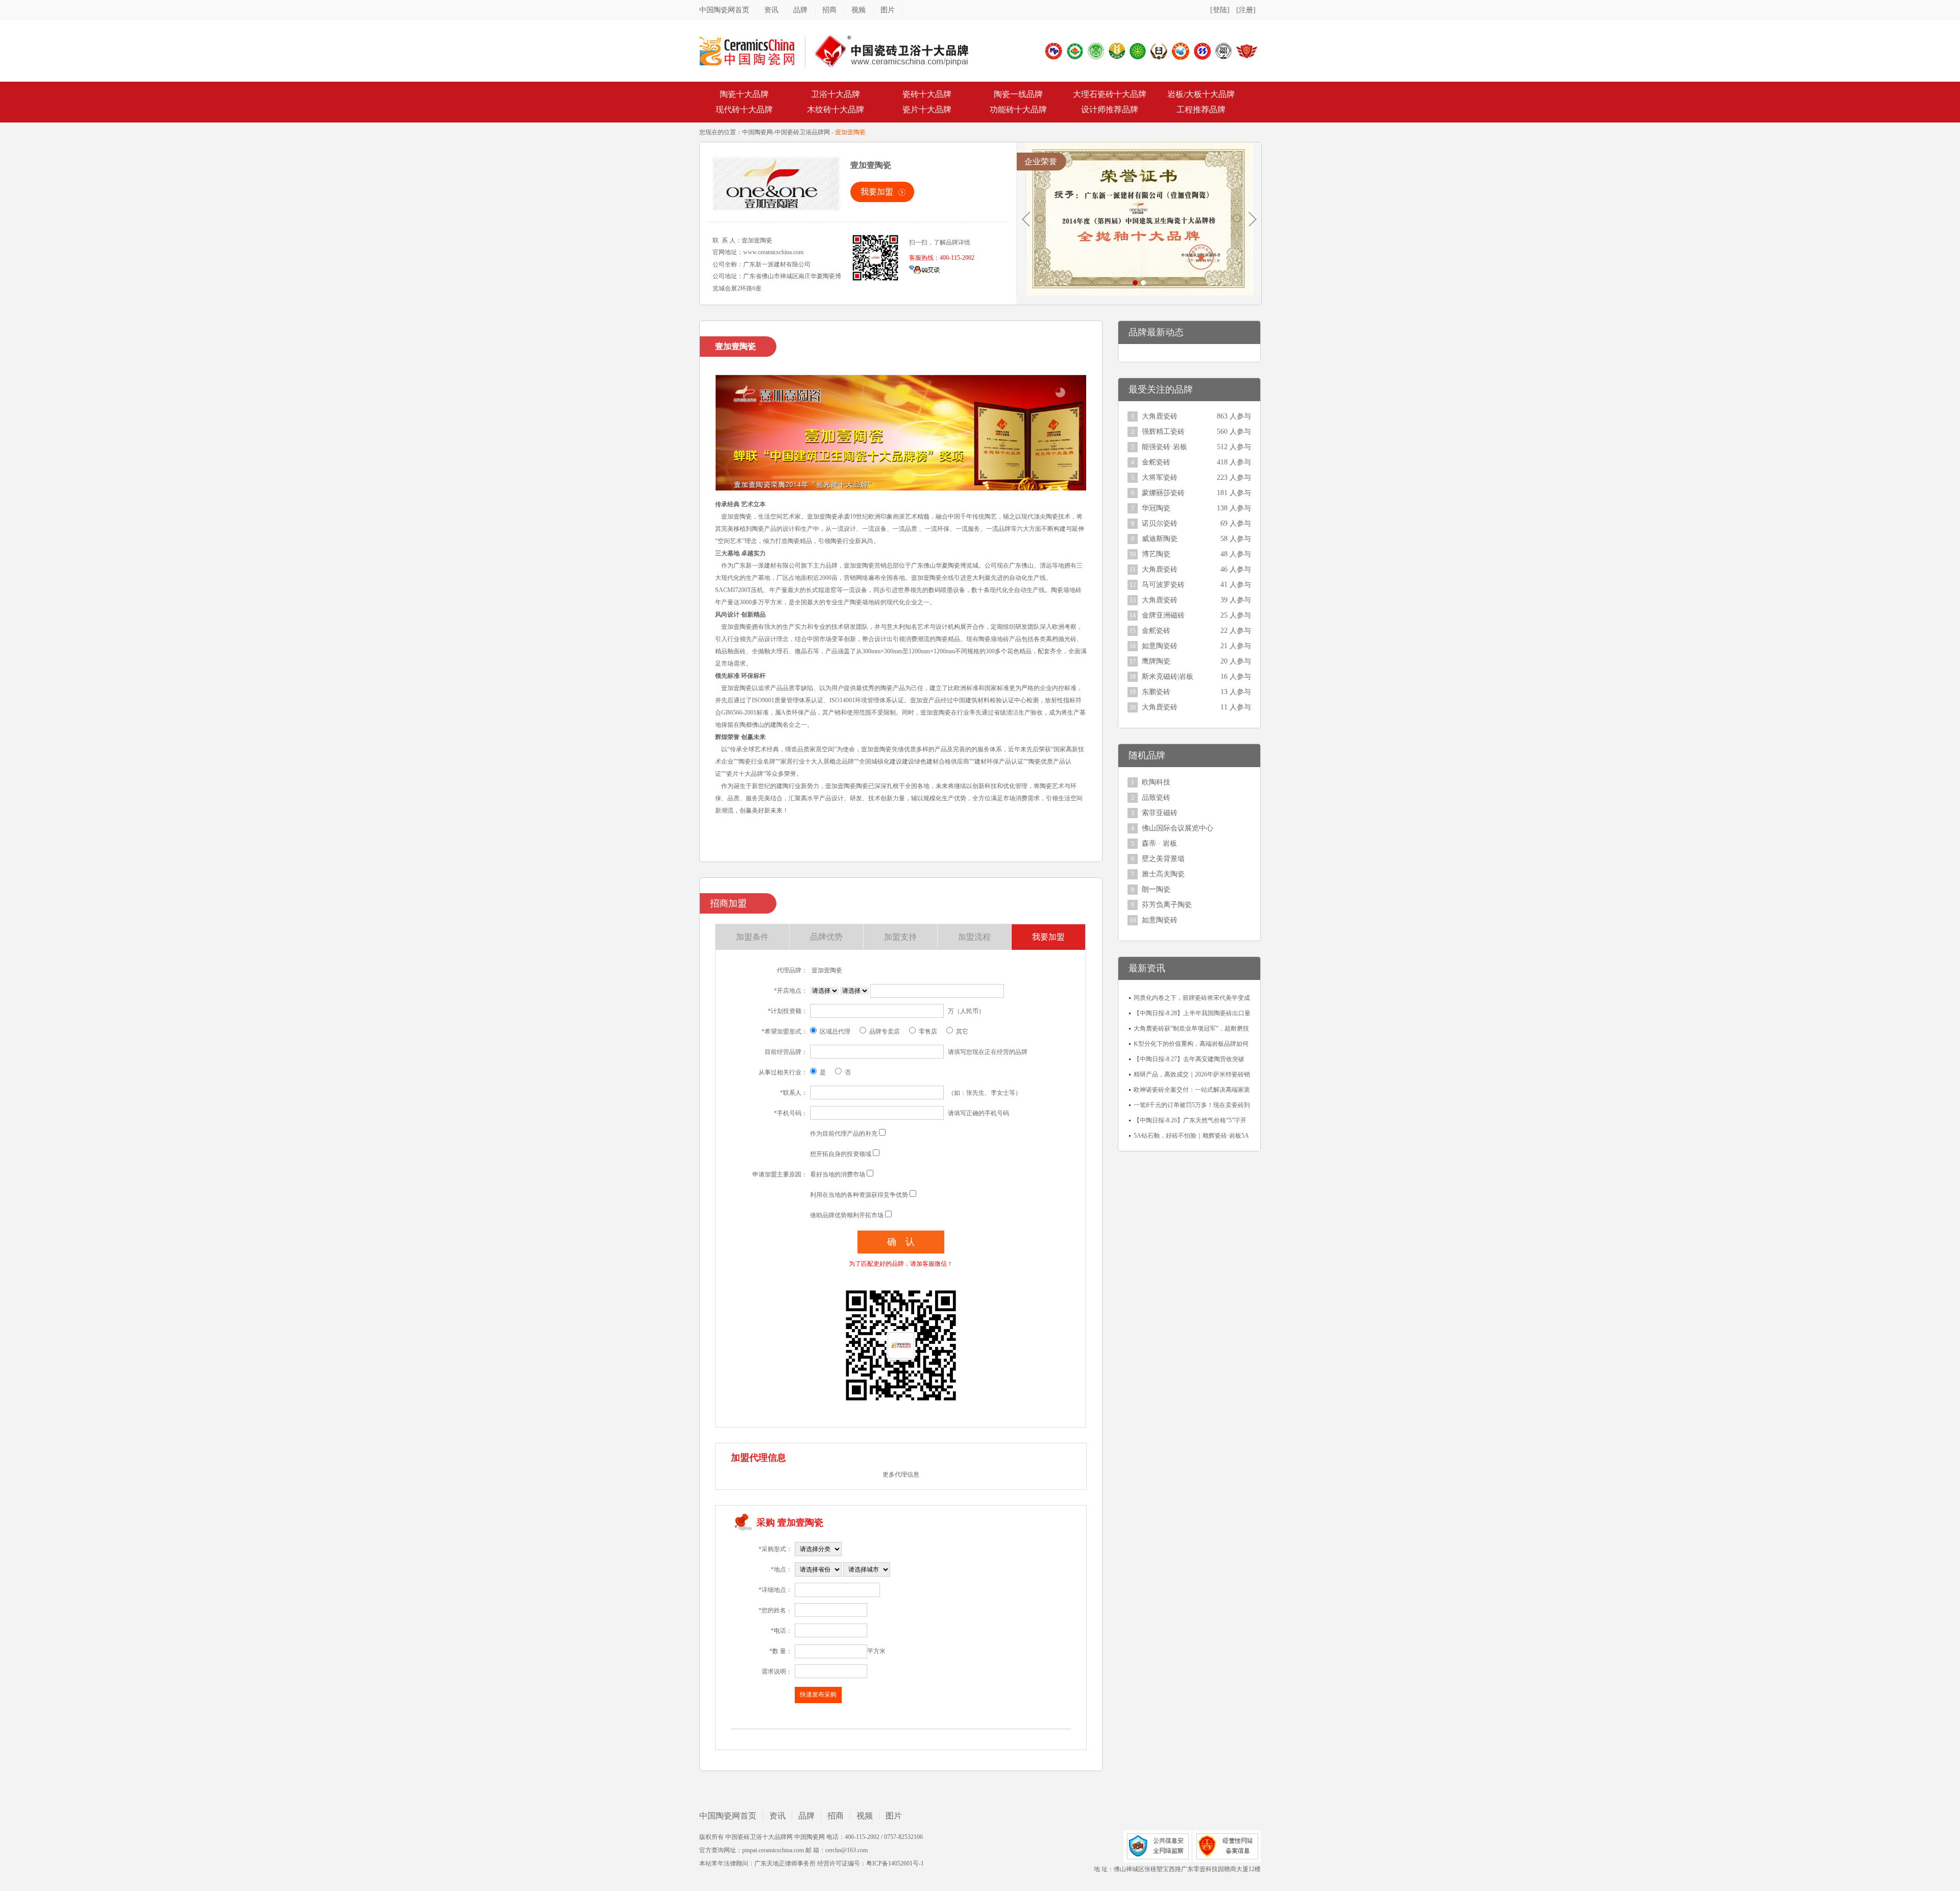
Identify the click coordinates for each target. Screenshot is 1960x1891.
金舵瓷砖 (1156, 462)
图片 (888, 10)
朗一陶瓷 (1156, 889)
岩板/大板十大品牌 (1201, 94)
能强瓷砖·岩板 (1165, 447)
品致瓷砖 (1156, 797)
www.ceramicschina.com (773, 252)
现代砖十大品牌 (744, 109)
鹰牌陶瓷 (1156, 661)
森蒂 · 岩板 (1159, 843)
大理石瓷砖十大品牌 (1110, 94)
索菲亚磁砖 (1160, 813)
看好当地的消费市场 (838, 1174)
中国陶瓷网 (757, 132)
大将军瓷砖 (1160, 477)
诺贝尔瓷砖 (1160, 523)
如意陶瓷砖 (1160, 646)
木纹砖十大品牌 (836, 109)
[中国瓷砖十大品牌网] (834, 51)
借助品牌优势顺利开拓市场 (847, 1215)
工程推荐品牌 (1201, 109)
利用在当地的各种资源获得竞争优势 (859, 1195)
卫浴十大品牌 (836, 94)
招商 (829, 10)
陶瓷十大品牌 (744, 94)
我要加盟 (877, 192)
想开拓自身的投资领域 (841, 1154)
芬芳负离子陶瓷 (1167, 905)
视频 (859, 10)
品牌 (800, 10)
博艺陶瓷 (1156, 554)
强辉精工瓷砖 (1163, 432)
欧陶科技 (1156, 782)
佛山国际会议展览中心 (1178, 828)
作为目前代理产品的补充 (844, 1134)
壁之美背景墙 (1163, 859)
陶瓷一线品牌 (1018, 94)
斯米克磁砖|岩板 (1168, 677)
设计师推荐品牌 (1110, 109)
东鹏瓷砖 (1156, 692)
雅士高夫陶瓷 (1163, 874)
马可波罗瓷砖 (1163, 585)
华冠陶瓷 (1156, 508)
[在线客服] (924, 269)
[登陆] (1220, 10)
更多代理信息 (901, 1475)
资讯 (771, 10)
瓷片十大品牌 (927, 109)
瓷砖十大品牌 (927, 94)
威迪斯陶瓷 (1160, 539)
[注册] (1246, 10)
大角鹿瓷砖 (1160, 416)
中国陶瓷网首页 (724, 10)
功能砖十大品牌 (1018, 109)
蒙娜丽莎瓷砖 (1163, 493)
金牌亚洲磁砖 (1163, 615)
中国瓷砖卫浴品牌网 (802, 132)
